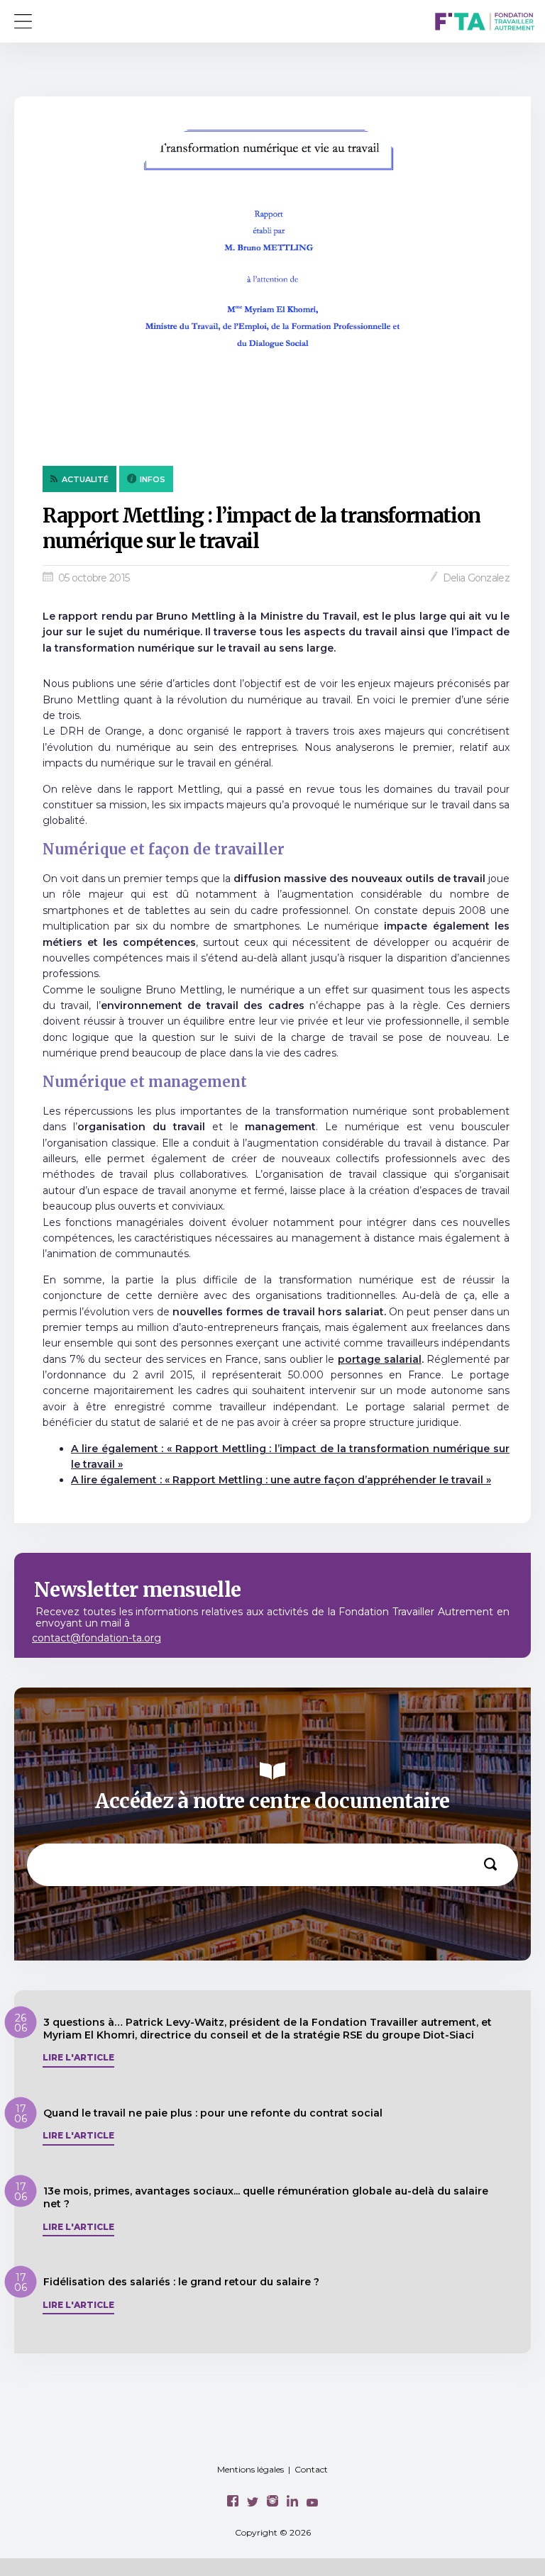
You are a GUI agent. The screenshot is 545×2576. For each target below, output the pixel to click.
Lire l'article (78, 2058)
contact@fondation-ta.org (97, 1638)
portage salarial (380, 1359)
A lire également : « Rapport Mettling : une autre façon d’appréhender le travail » (281, 1480)
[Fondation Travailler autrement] (485, 23)
